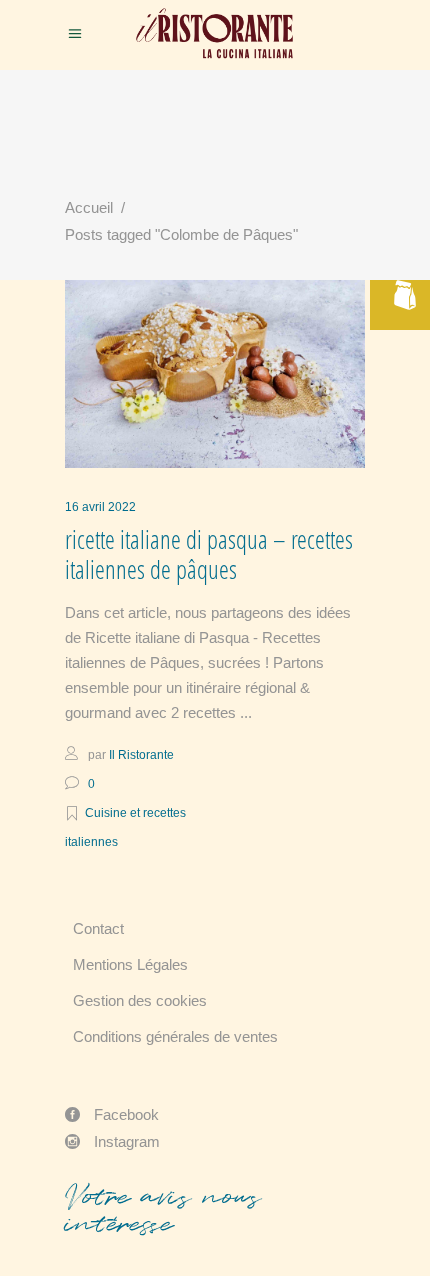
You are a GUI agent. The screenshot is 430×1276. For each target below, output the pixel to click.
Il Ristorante (141, 755)
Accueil (89, 207)
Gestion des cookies (140, 1000)
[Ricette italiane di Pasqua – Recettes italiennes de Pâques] (215, 374)
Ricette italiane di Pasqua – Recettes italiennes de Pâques (209, 554)
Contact (98, 928)
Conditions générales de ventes (175, 1036)
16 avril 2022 (100, 507)
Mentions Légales (130, 964)
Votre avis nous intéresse (163, 1210)
